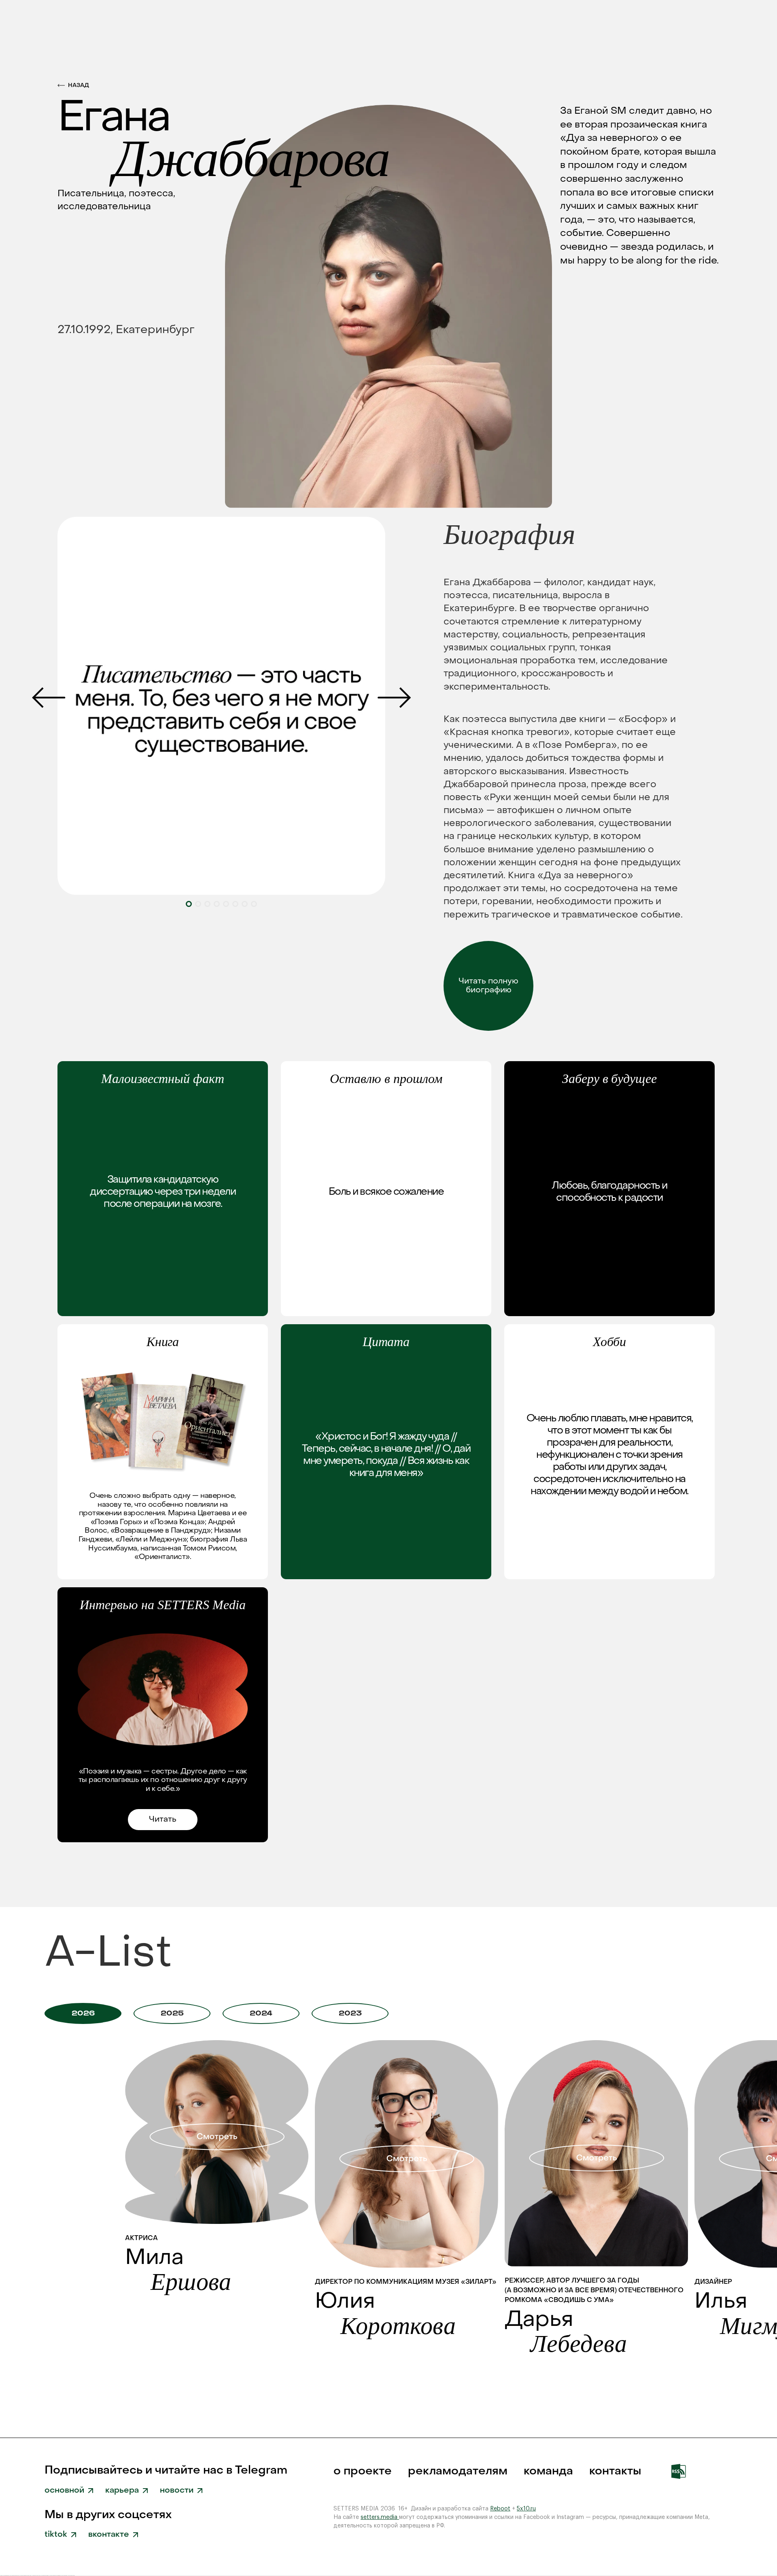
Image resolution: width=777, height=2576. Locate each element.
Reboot (500, 2509)
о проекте (363, 2471)
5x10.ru (526, 2509)
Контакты (615, 2471)
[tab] (83, 2013)
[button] (394, 698)
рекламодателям (458, 2471)
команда (548, 2471)
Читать (163, 1820)
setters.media (380, 2517)
